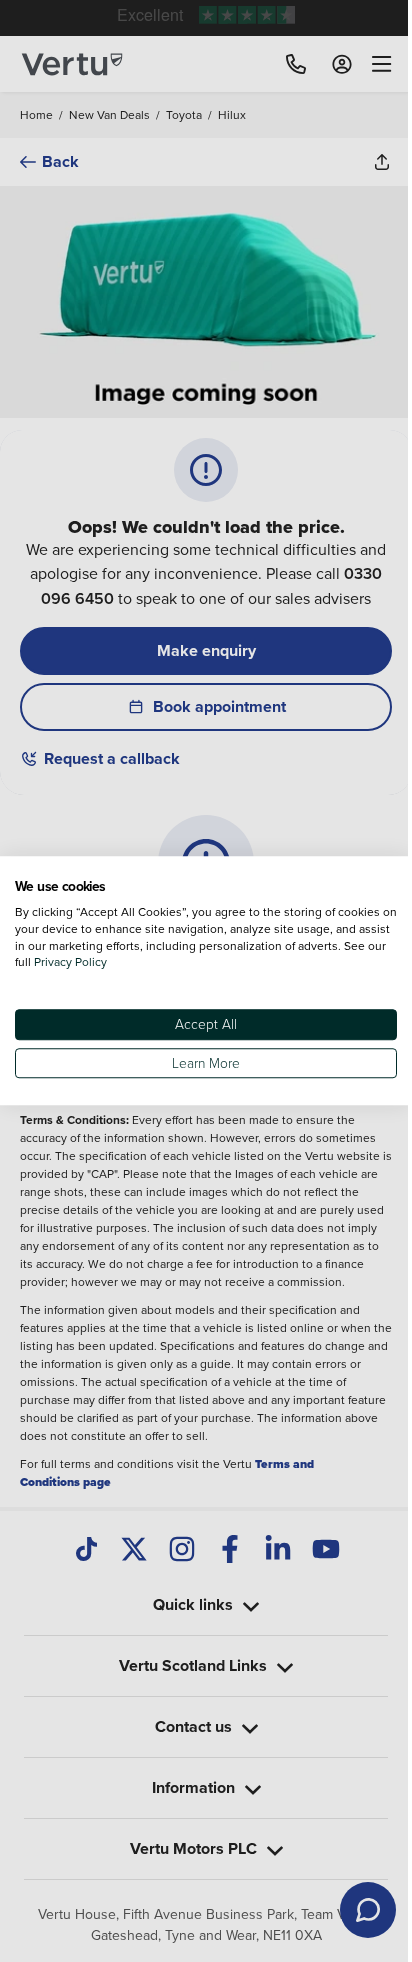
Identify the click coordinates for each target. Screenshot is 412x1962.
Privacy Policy (115, 962)
